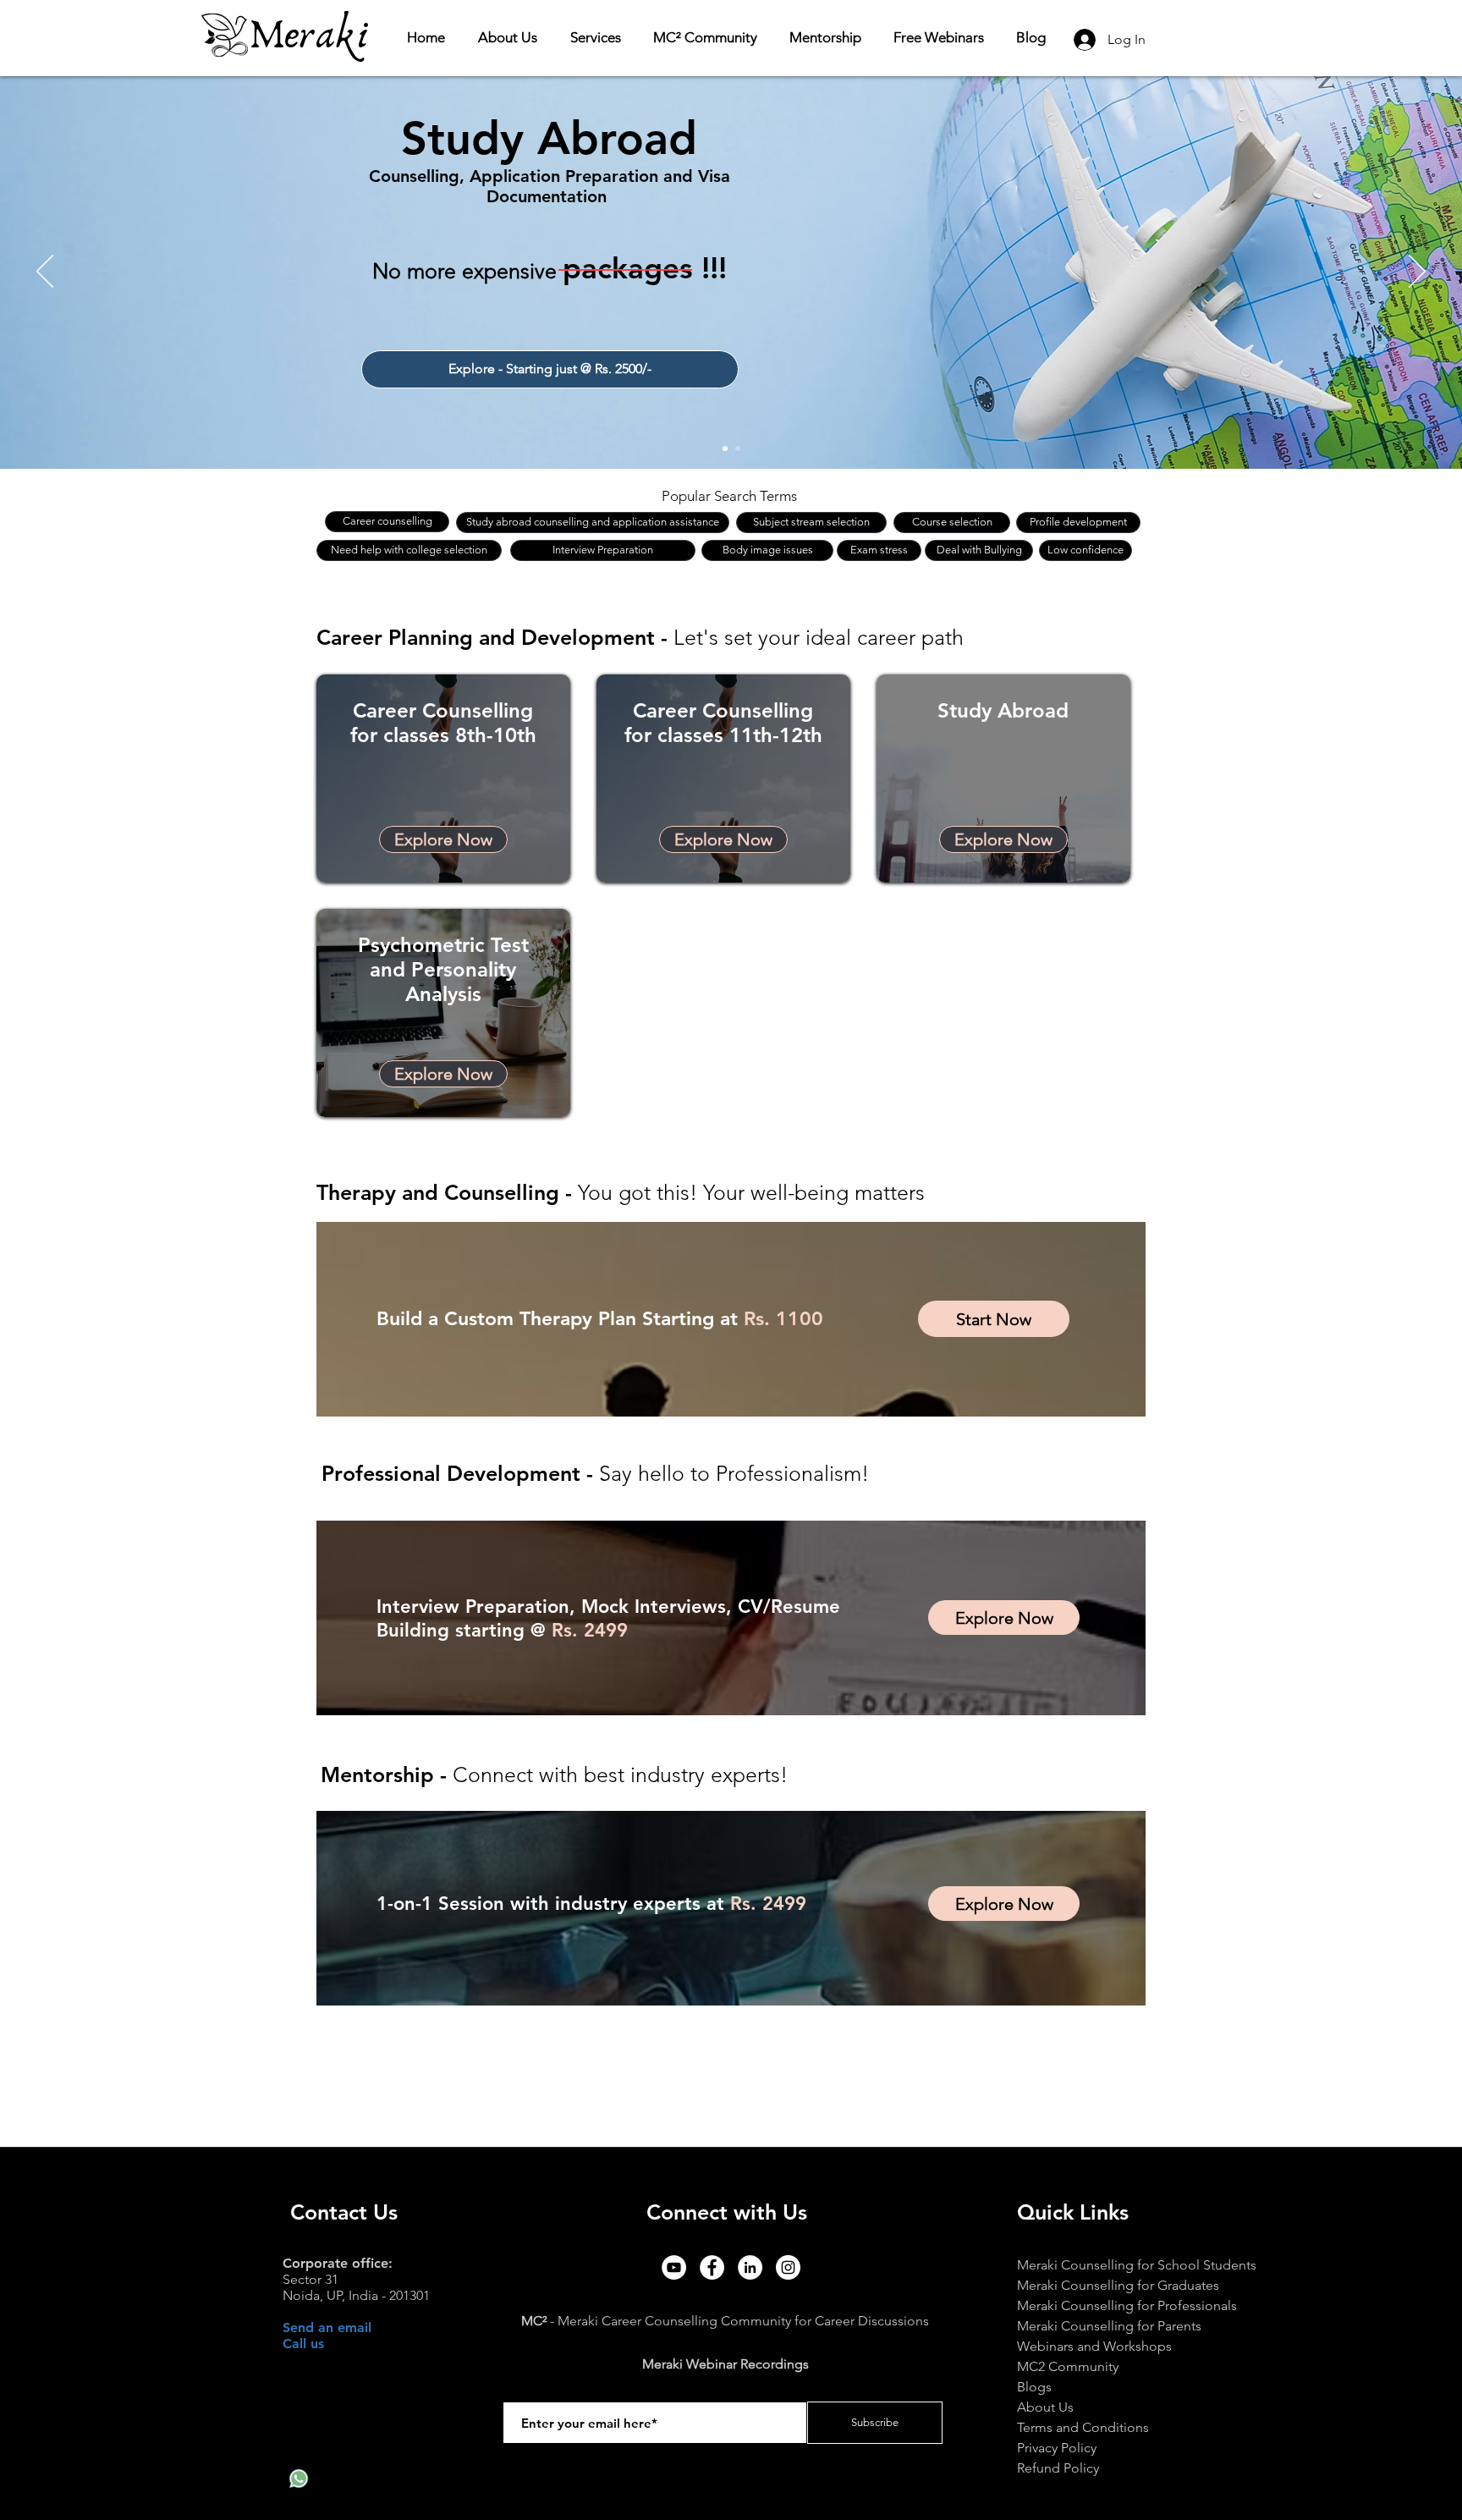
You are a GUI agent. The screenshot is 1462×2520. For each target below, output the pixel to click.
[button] (599, 37)
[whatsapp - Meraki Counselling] (298, 2479)
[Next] (1417, 272)
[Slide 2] (738, 448)
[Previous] (45, 272)
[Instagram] (788, 2267)
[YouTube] (674, 2267)
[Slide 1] (725, 448)
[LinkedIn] (750, 2267)
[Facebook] (712, 2267)
